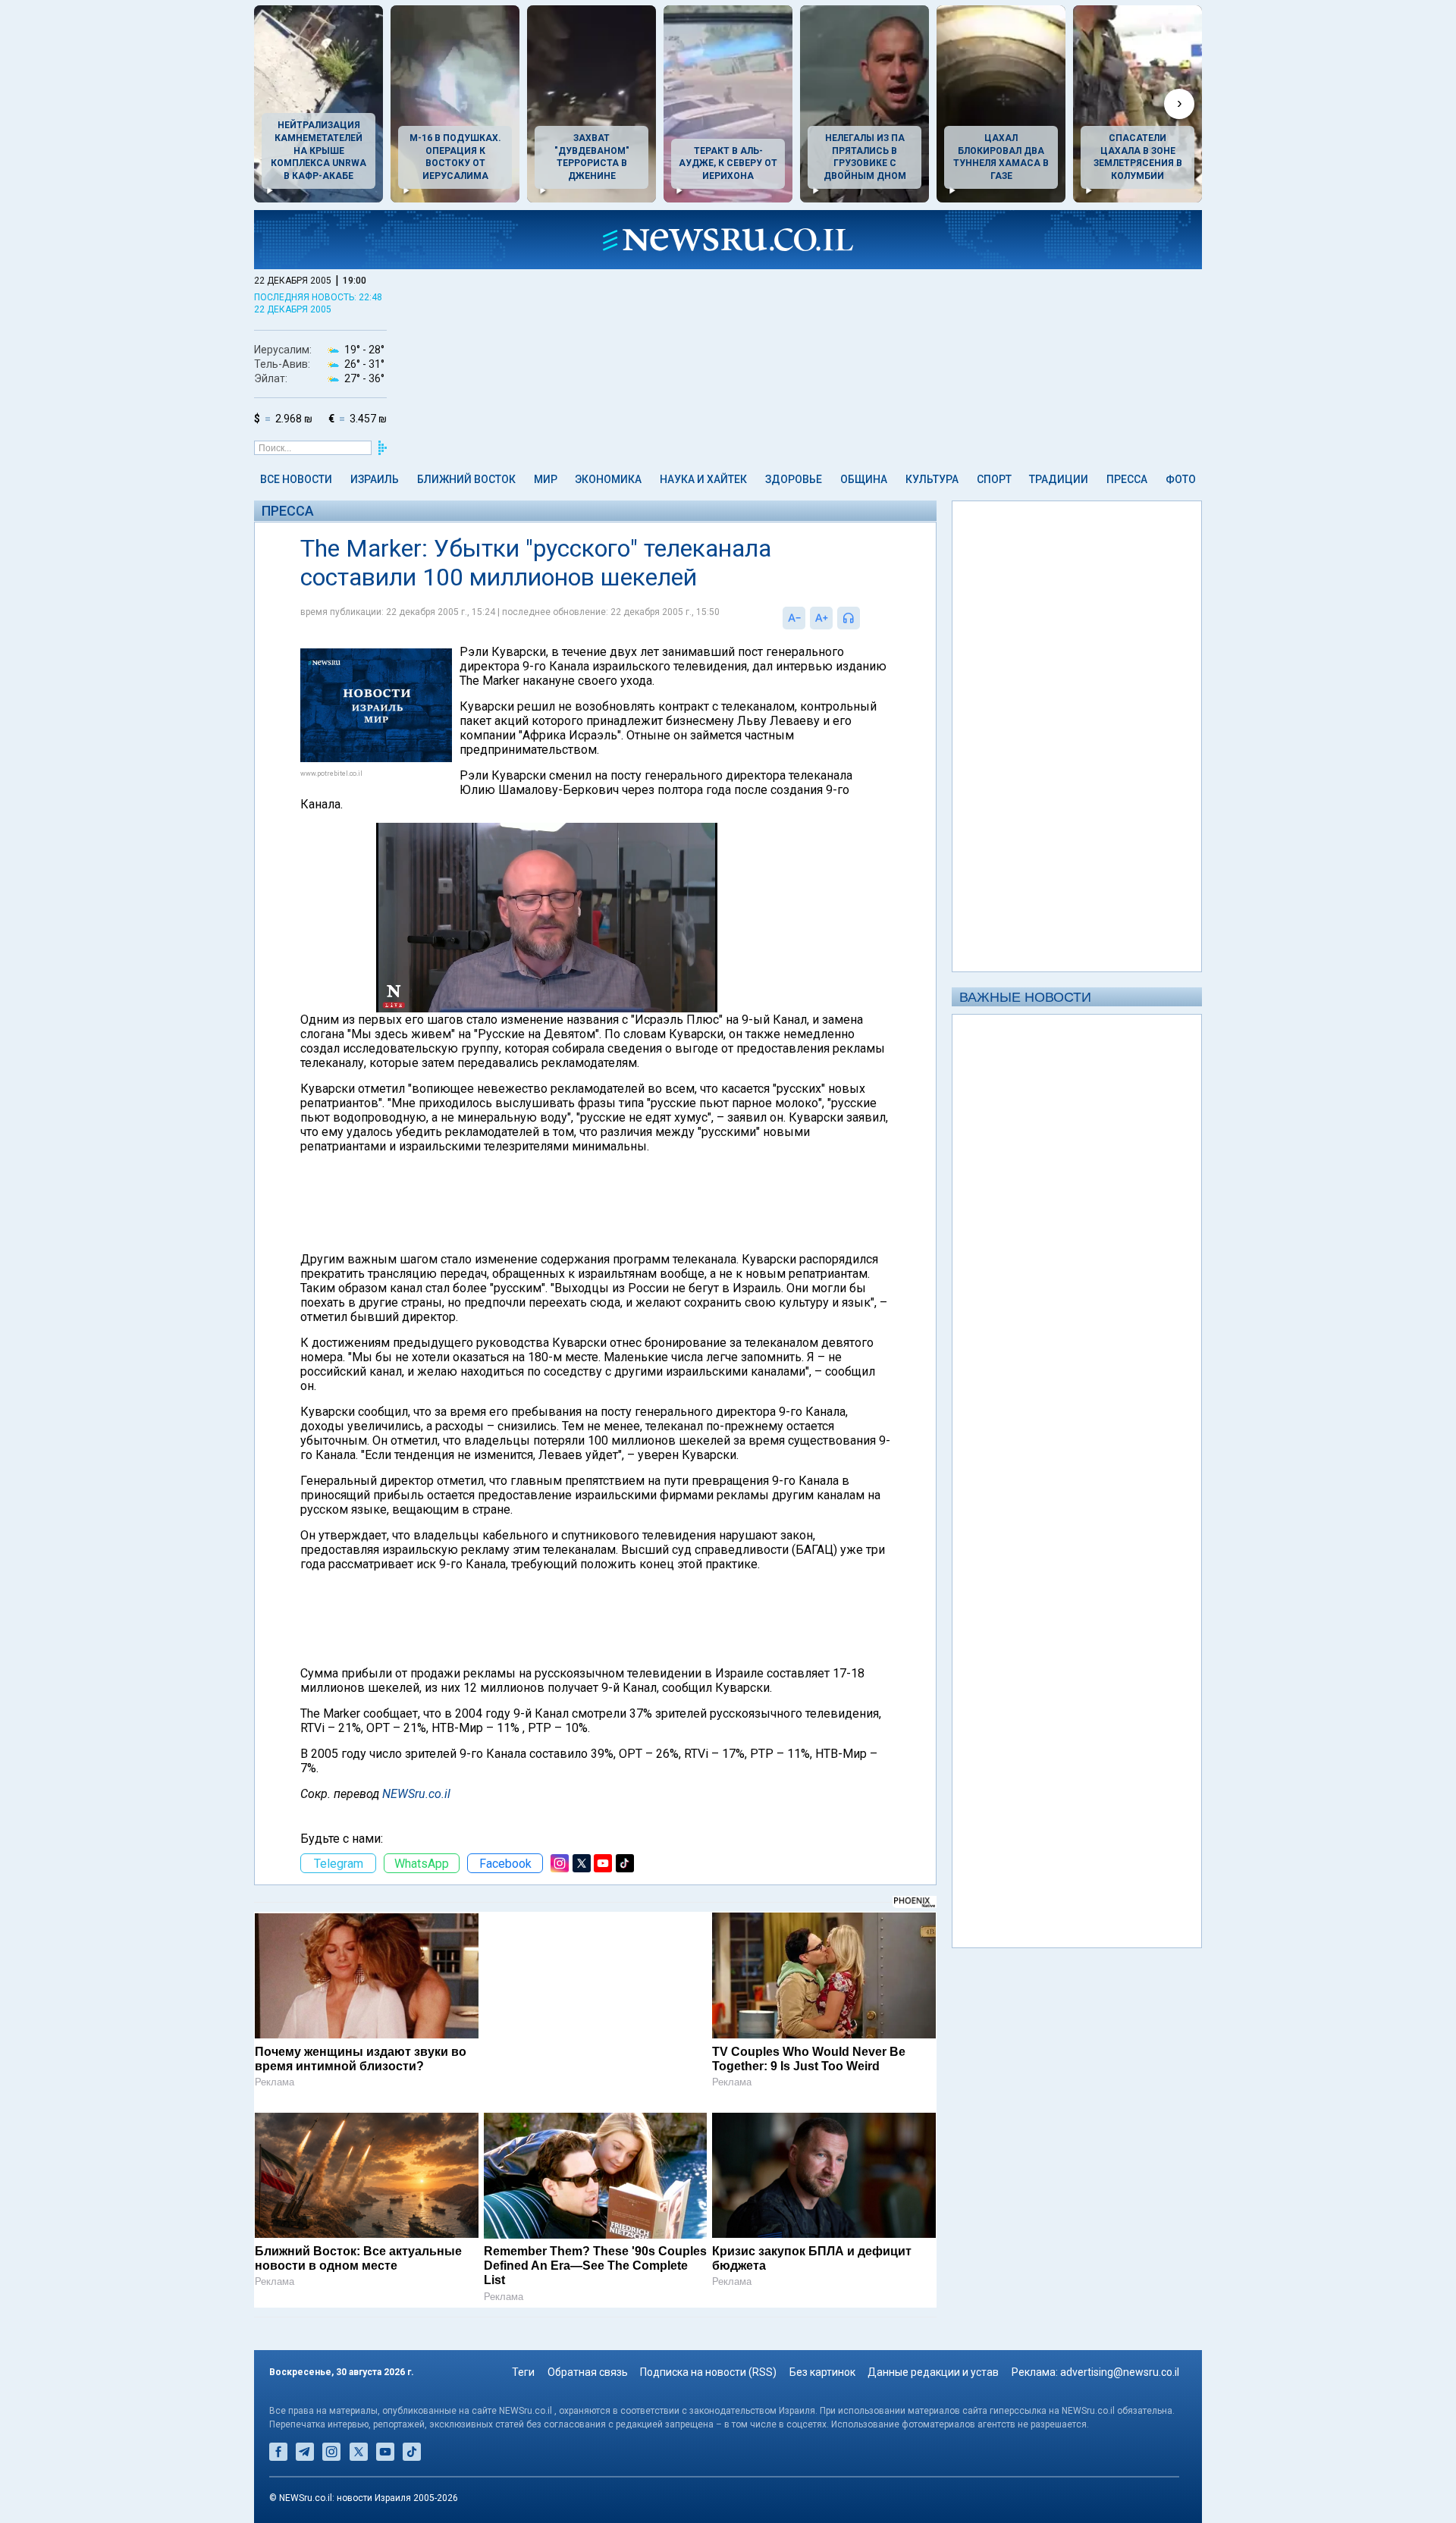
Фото (1181, 479)
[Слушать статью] (864, 618)
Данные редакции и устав (933, 2372)
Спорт (994, 479)
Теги (523, 2372)
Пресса (1127, 479)
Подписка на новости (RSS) (708, 2372)
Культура (932, 479)
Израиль (375, 479)
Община (864, 479)
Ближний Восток (466, 479)
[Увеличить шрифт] (821, 618)
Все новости (296, 479)
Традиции (1059, 479)
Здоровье (794, 479)
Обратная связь (588, 2372)
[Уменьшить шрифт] (794, 618)
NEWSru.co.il (416, 1794)
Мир (546, 479)
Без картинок (822, 2372)
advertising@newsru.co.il (1120, 2372)
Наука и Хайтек (703, 479)
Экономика (608, 479)
